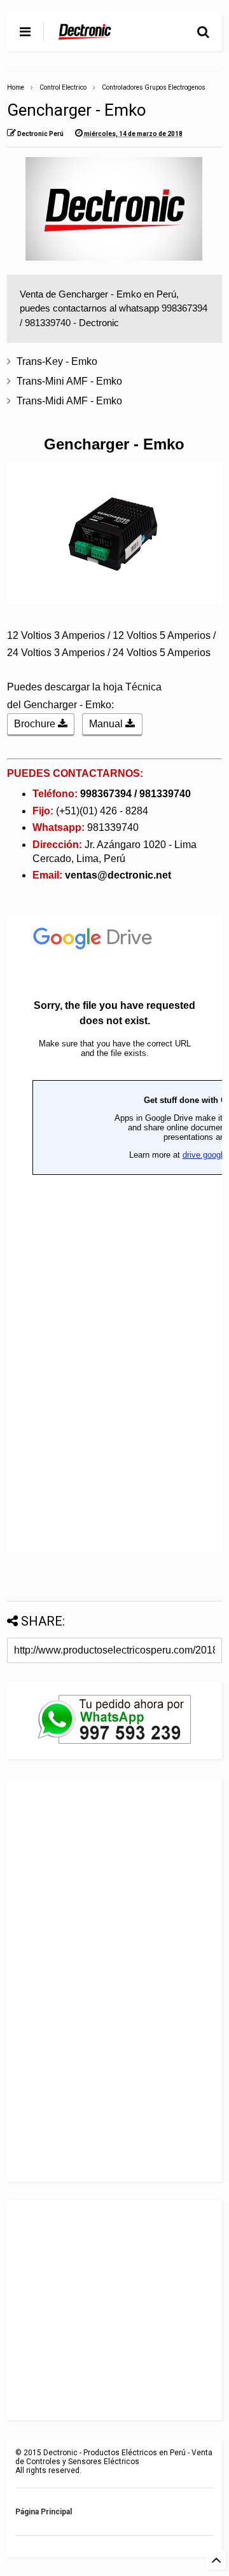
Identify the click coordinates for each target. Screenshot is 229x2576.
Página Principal (44, 2512)
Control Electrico (63, 87)
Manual (107, 724)
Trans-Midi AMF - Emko (69, 401)
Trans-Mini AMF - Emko (69, 381)
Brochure (36, 724)
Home (16, 87)
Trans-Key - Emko (57, 361)
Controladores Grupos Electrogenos (154, 87)
